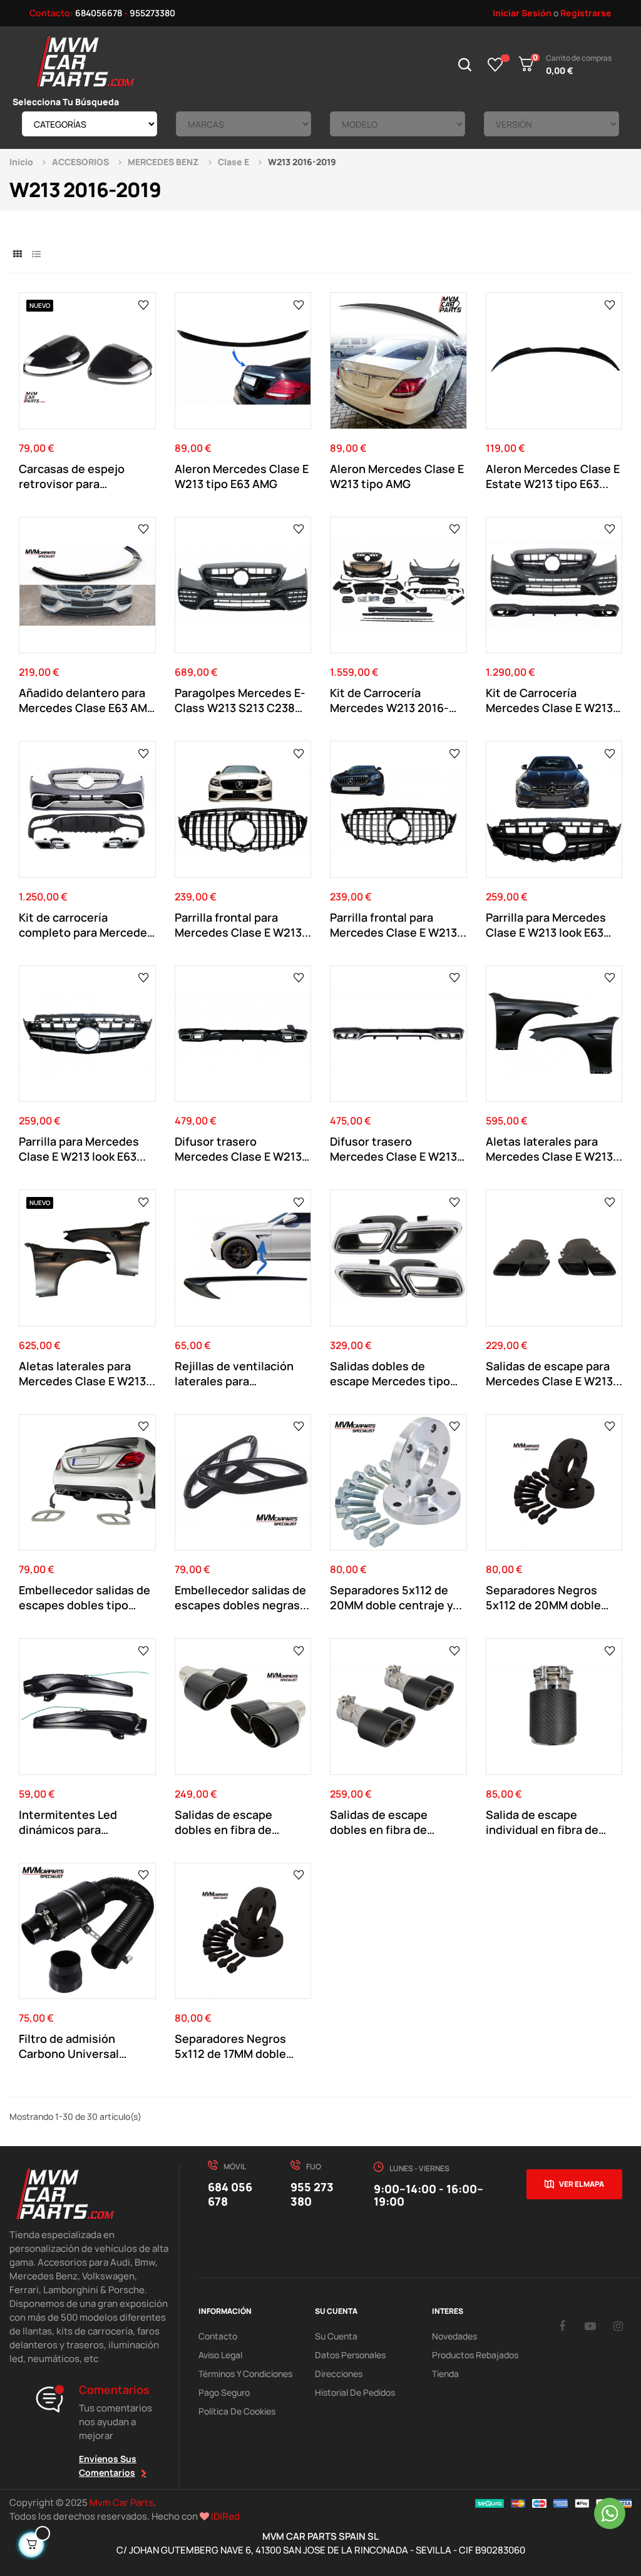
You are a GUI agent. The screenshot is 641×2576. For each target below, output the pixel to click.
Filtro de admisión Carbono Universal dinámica (69, 2046)
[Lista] (36, 254)
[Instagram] (618, 2326)
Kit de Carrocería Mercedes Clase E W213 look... (549, 700)
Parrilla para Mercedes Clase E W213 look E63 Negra (546, 925)
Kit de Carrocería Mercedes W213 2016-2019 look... (389, 700)
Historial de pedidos (355, 2392)
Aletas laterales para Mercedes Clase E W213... (554, 1149)
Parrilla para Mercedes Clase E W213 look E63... (82, 1149)
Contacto (218, 2336)
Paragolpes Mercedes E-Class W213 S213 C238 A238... (240, 700)
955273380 (152, 13)
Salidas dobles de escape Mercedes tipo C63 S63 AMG (390, 1373)
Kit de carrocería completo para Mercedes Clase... (86, 925)
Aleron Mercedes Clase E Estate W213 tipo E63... (553, 476)
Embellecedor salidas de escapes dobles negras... (242, 1597)
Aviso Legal (220, 2355)
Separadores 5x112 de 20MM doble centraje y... (396, 1597)
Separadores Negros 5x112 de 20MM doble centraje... (543, 1597)
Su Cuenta (336, 2336)
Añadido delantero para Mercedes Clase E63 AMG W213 (87, 700)
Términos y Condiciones (245, 2374)
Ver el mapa (582, 2184)
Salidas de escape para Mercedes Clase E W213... (554, 1373)
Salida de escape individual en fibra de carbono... (542, 1822)
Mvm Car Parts (121, 2502)
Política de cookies (237, 2411)
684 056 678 (230, 2194)
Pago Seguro (224, 2392)
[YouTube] (590, 2326)
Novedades (454, 2336)
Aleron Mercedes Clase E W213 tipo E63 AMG (242, 476)
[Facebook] (562, 2326)
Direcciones (339, 2374)
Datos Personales (350, 2355)
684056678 (99, 13)
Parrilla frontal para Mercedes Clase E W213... (243, 925)
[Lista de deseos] (495, 64)
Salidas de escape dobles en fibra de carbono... (223, 1822)
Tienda (445, 2374)
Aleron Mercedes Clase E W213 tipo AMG (397, 476)
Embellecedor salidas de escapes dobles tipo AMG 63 (85, 1597)
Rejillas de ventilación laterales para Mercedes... (234, 1373)
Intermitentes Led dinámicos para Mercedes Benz (68, 1822)
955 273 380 (312, 2194)
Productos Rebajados (475, 2355)
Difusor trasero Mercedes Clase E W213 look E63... (238, 1149)
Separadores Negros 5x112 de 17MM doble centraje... (230, 2046)
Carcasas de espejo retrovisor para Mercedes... (72, 476)
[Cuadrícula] (17, 254)
